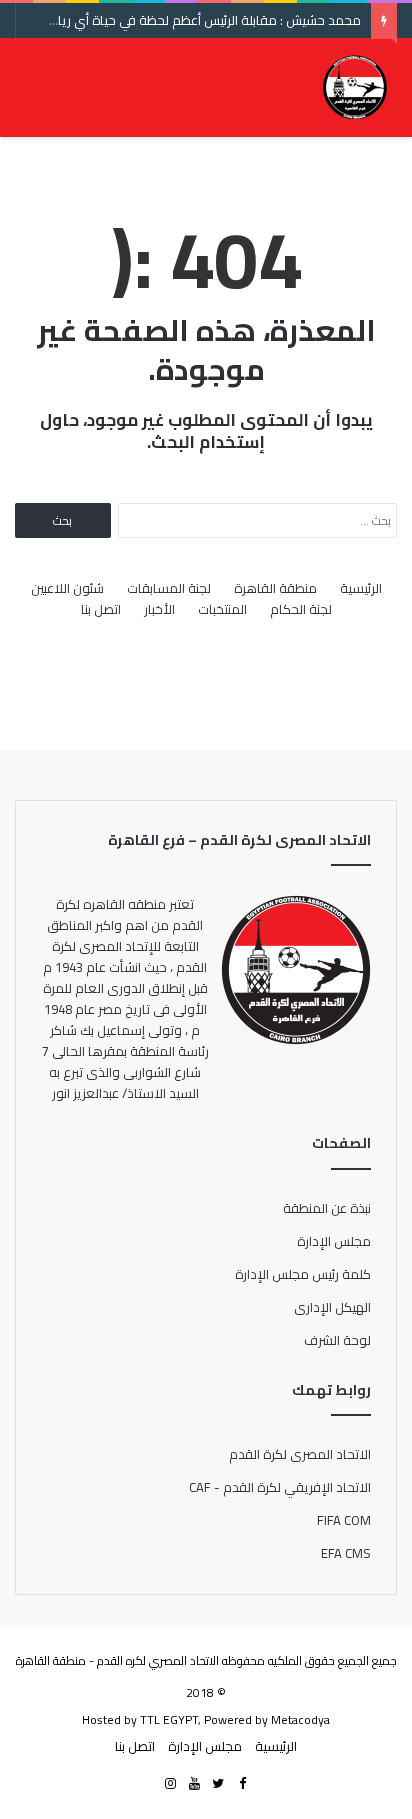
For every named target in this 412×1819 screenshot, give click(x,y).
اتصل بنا (101, 609)
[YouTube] (194, 1784)
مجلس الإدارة (334, 1241)
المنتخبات (222, 609)
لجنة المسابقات (169, 588)
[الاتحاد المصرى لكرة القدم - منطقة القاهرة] (354, 87)
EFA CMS (346, 1553)
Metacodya (300, 1719)
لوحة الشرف (337, 1340)
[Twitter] (218, 1784)
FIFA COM (344, 1520)
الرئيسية (361, 588)
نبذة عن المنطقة (327, 1208)
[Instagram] (170, 1784)
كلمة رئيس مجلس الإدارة (303, 1274)
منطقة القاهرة (275, 588)
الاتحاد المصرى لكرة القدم (300, 1454)
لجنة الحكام (301, 609)
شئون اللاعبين (67, 588)
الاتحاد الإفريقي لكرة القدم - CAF (280, 1487)
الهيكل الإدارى (332, 1307)
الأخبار (159, 609)
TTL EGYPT (169, 1719)
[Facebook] (242, 1784)
